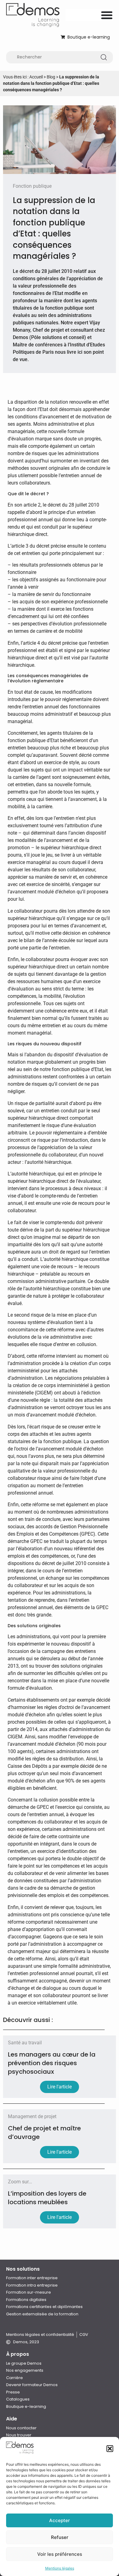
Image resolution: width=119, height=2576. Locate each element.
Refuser (60, 2537)
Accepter (60, 2520)
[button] (110, 2449)
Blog (51, 77)
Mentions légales (60, 2568)
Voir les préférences (60, 2554)
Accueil (36, 77)
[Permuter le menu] (107, 15)
